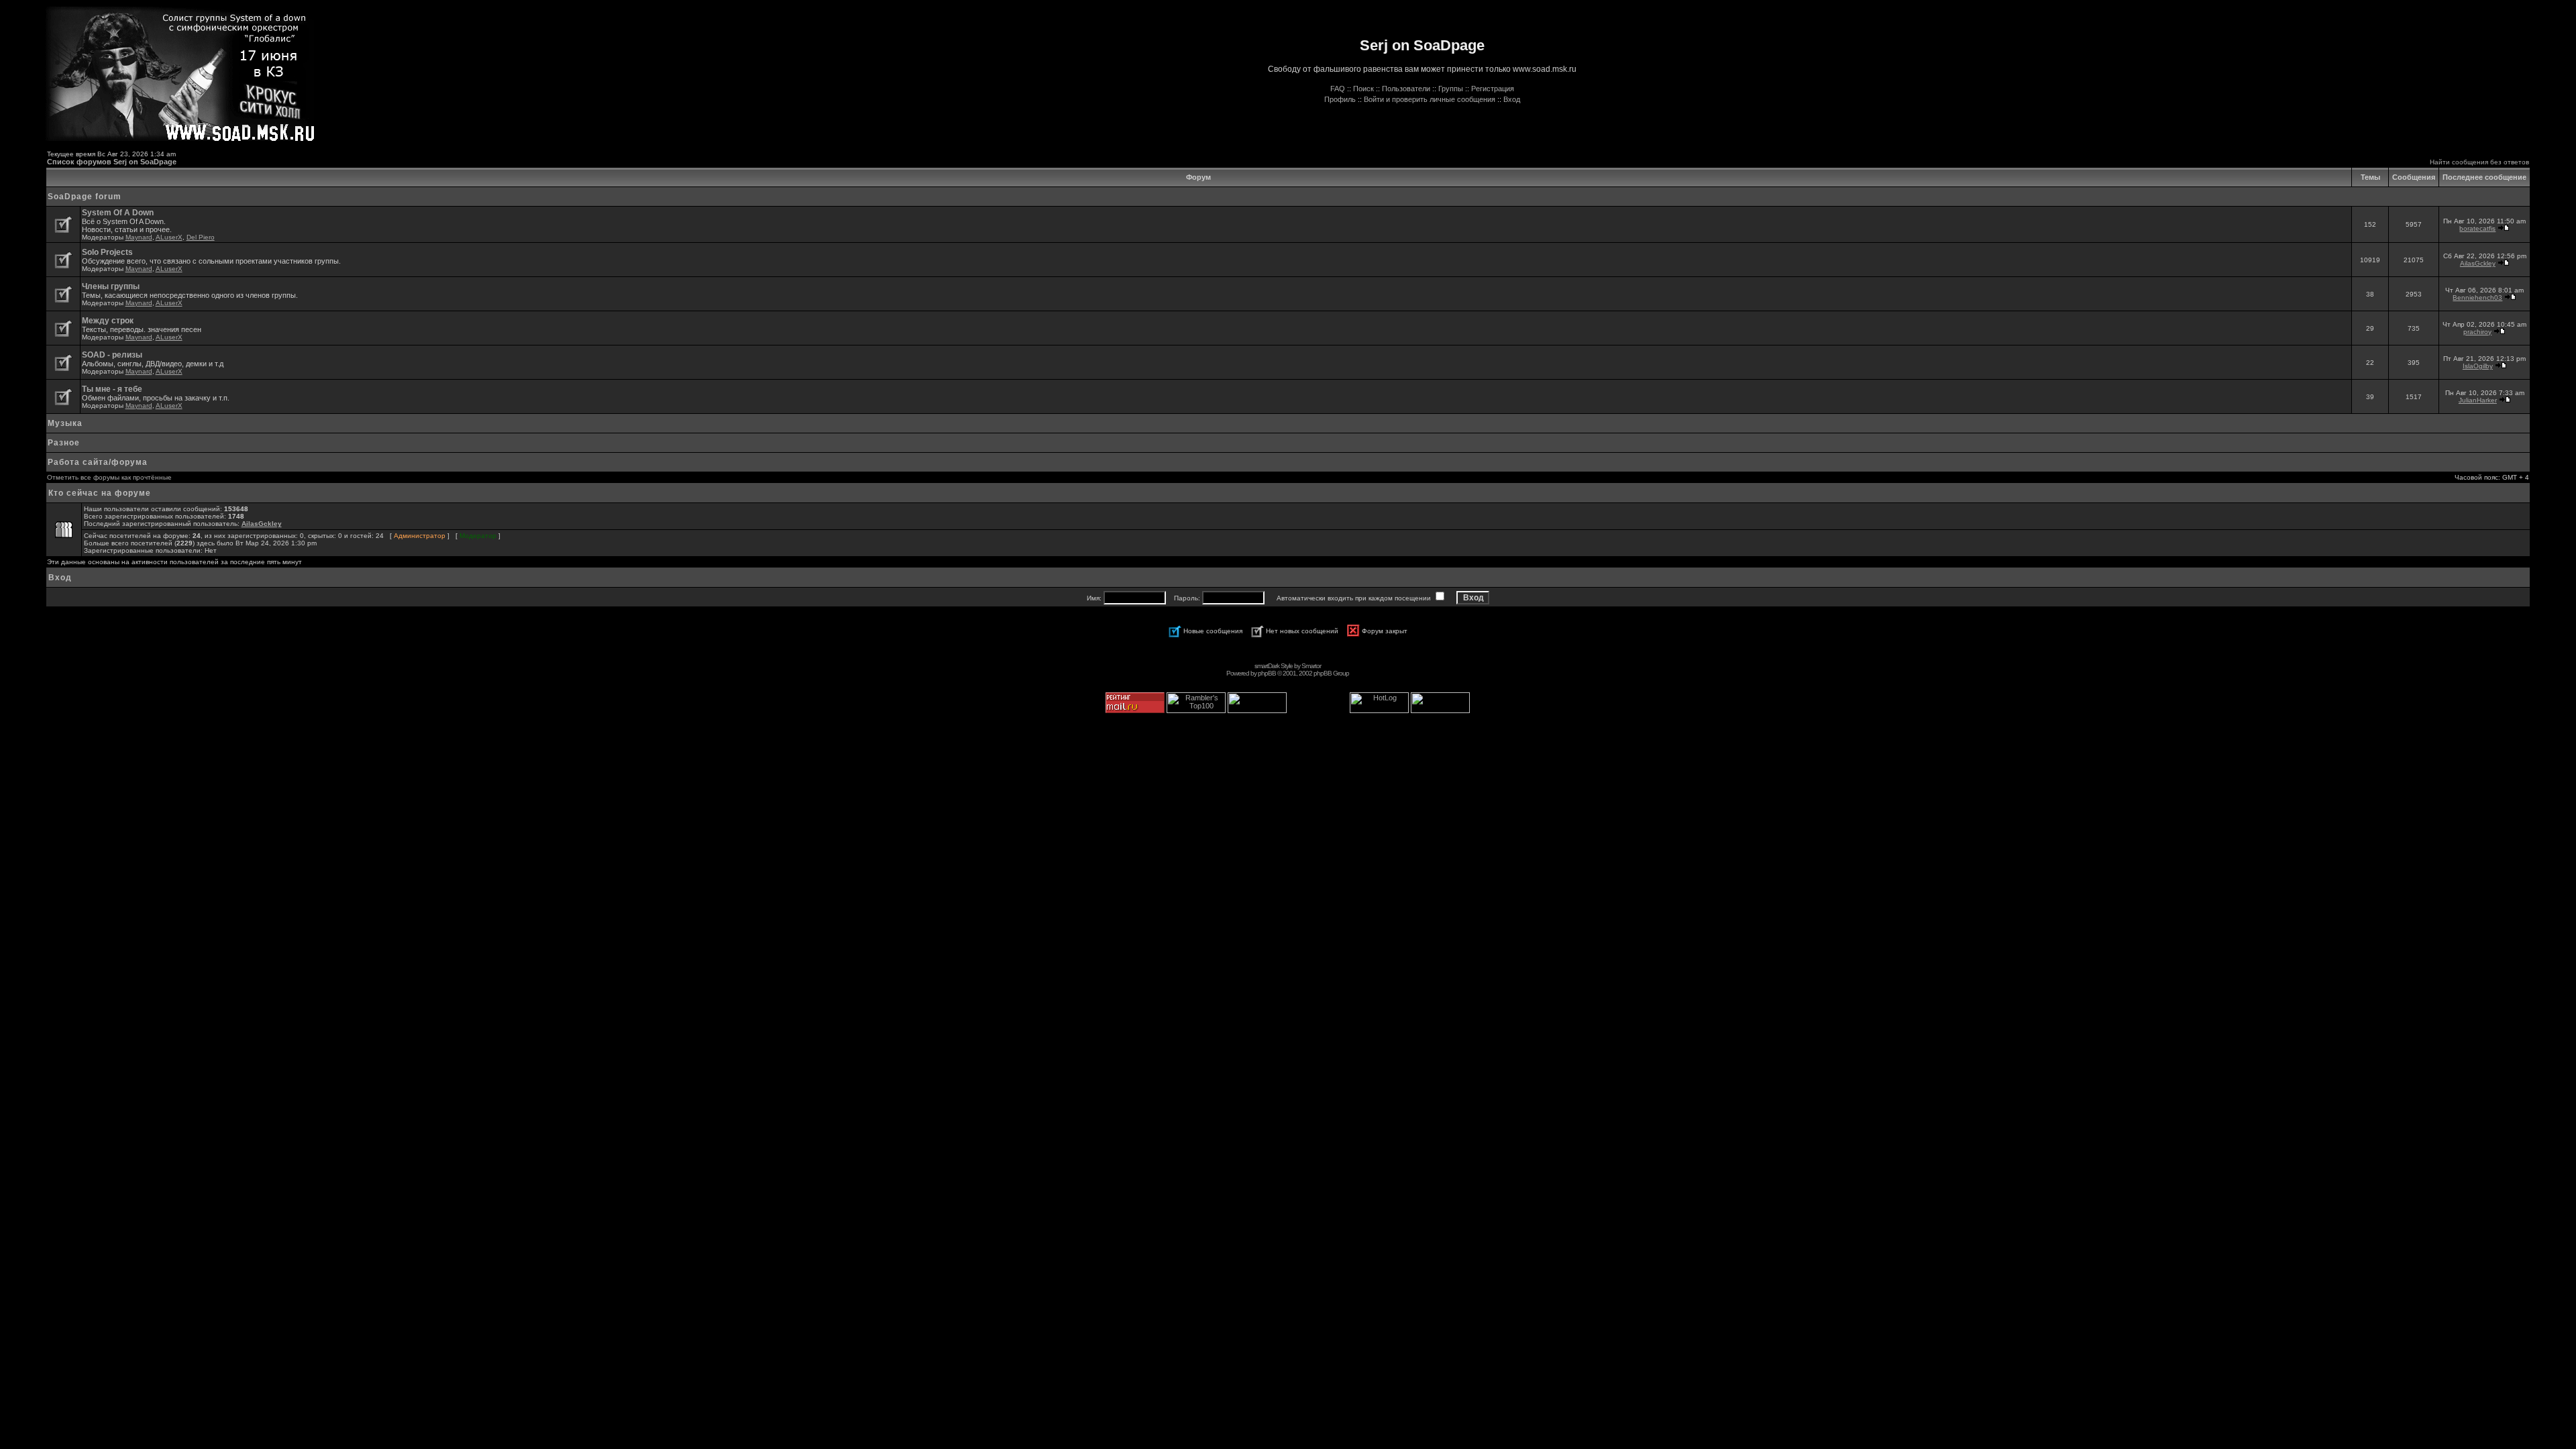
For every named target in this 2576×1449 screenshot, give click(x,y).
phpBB (1267, 673)
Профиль (1340, 99)
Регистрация (1493, 89)
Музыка (65, 423)
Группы (1451, 89)
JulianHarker (2478, 400)
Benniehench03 (2477, 298)
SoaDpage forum (85, 197)
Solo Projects (107, 252)
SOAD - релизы (112, 355)
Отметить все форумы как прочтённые (109, 477)
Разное (64, 443)
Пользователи (1406, 89)
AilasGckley (2478, 263)
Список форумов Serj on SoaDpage (112, 162)
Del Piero (201, 237)
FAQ (1338, 89)
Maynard (139, 237)
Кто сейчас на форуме (100, 493)
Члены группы (111, 286)
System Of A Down (118, 213)
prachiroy (2477, 332)
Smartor (1311, 666)
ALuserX (169, 237)
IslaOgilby (2478, 366)
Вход (1512, 99)
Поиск (1363, 89)
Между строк (108, 321)
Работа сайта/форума (98, 462)
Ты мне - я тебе (112, 389)
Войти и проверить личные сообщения (1430, 99)
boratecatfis (2477, 228)
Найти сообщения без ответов (2479, 162)
